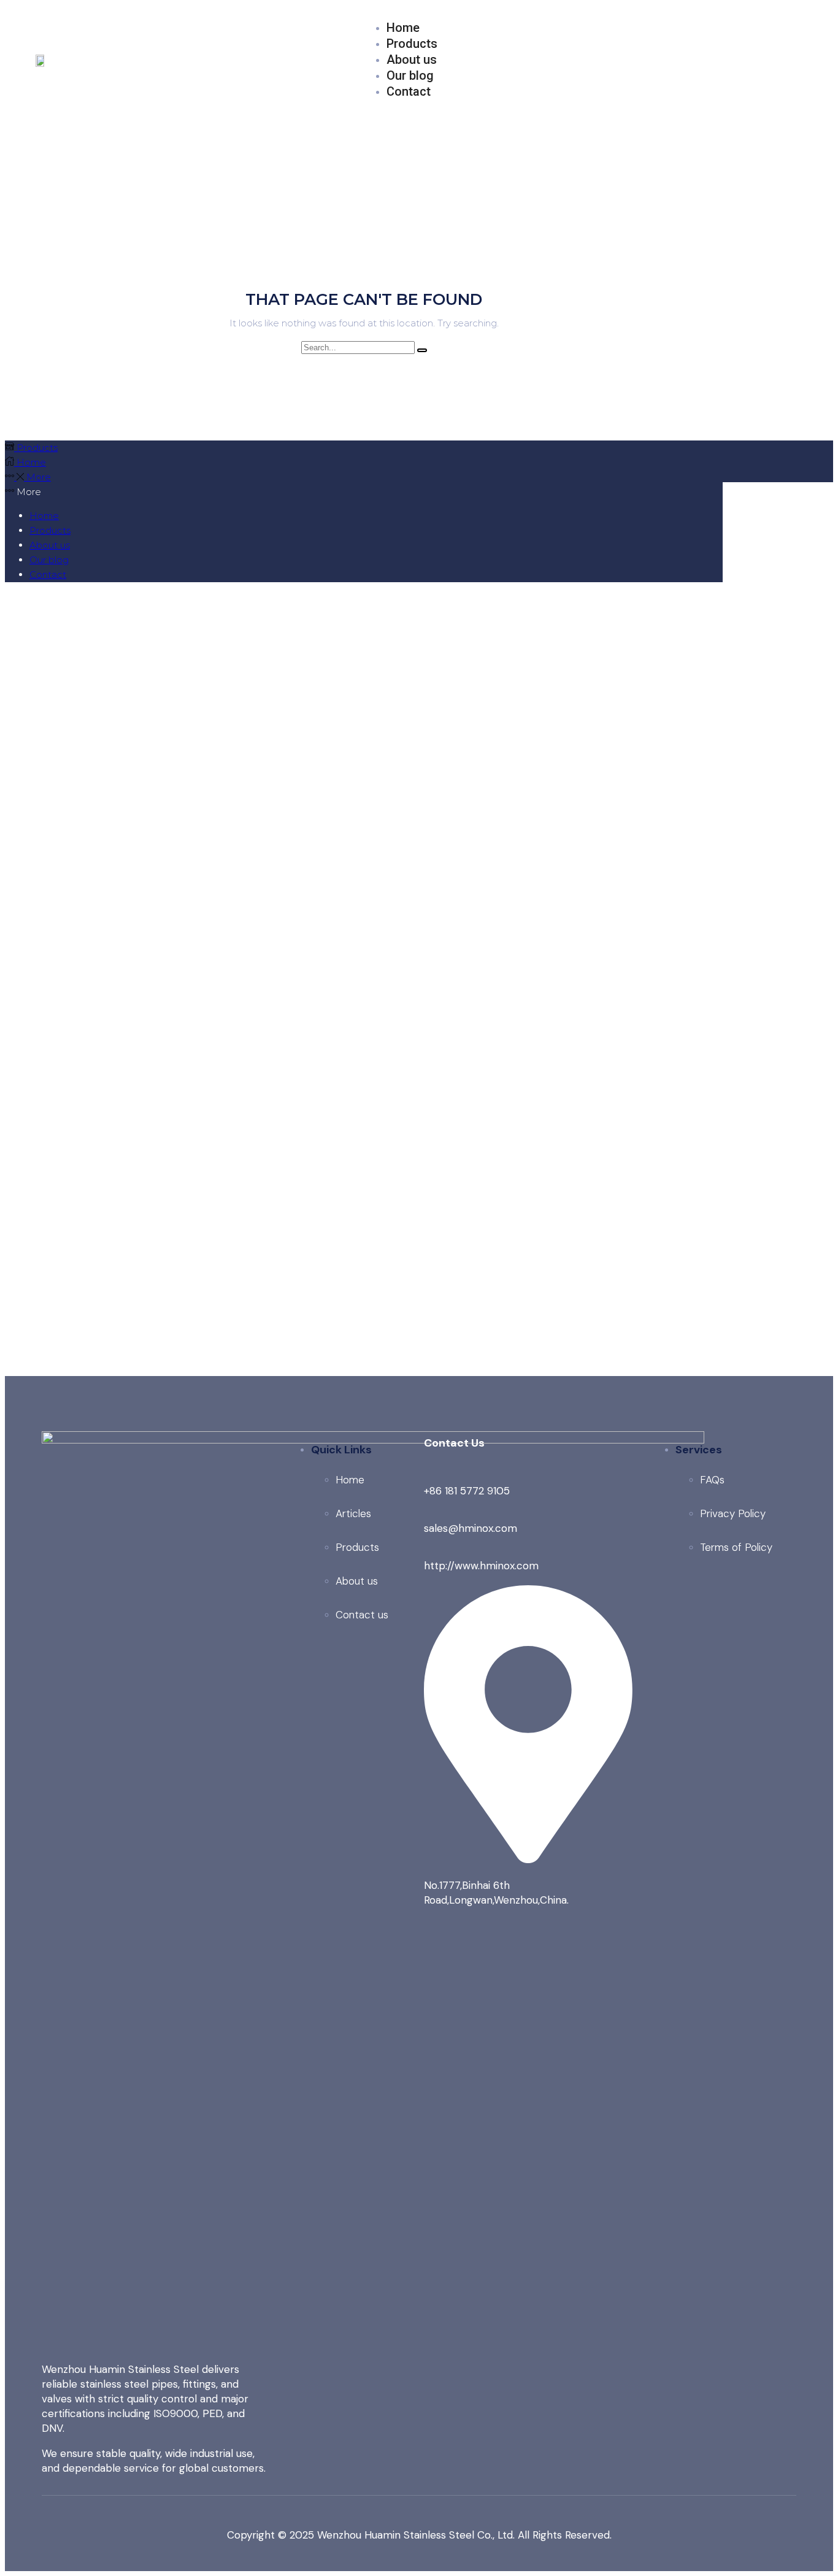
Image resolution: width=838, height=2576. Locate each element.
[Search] (422, 350)
